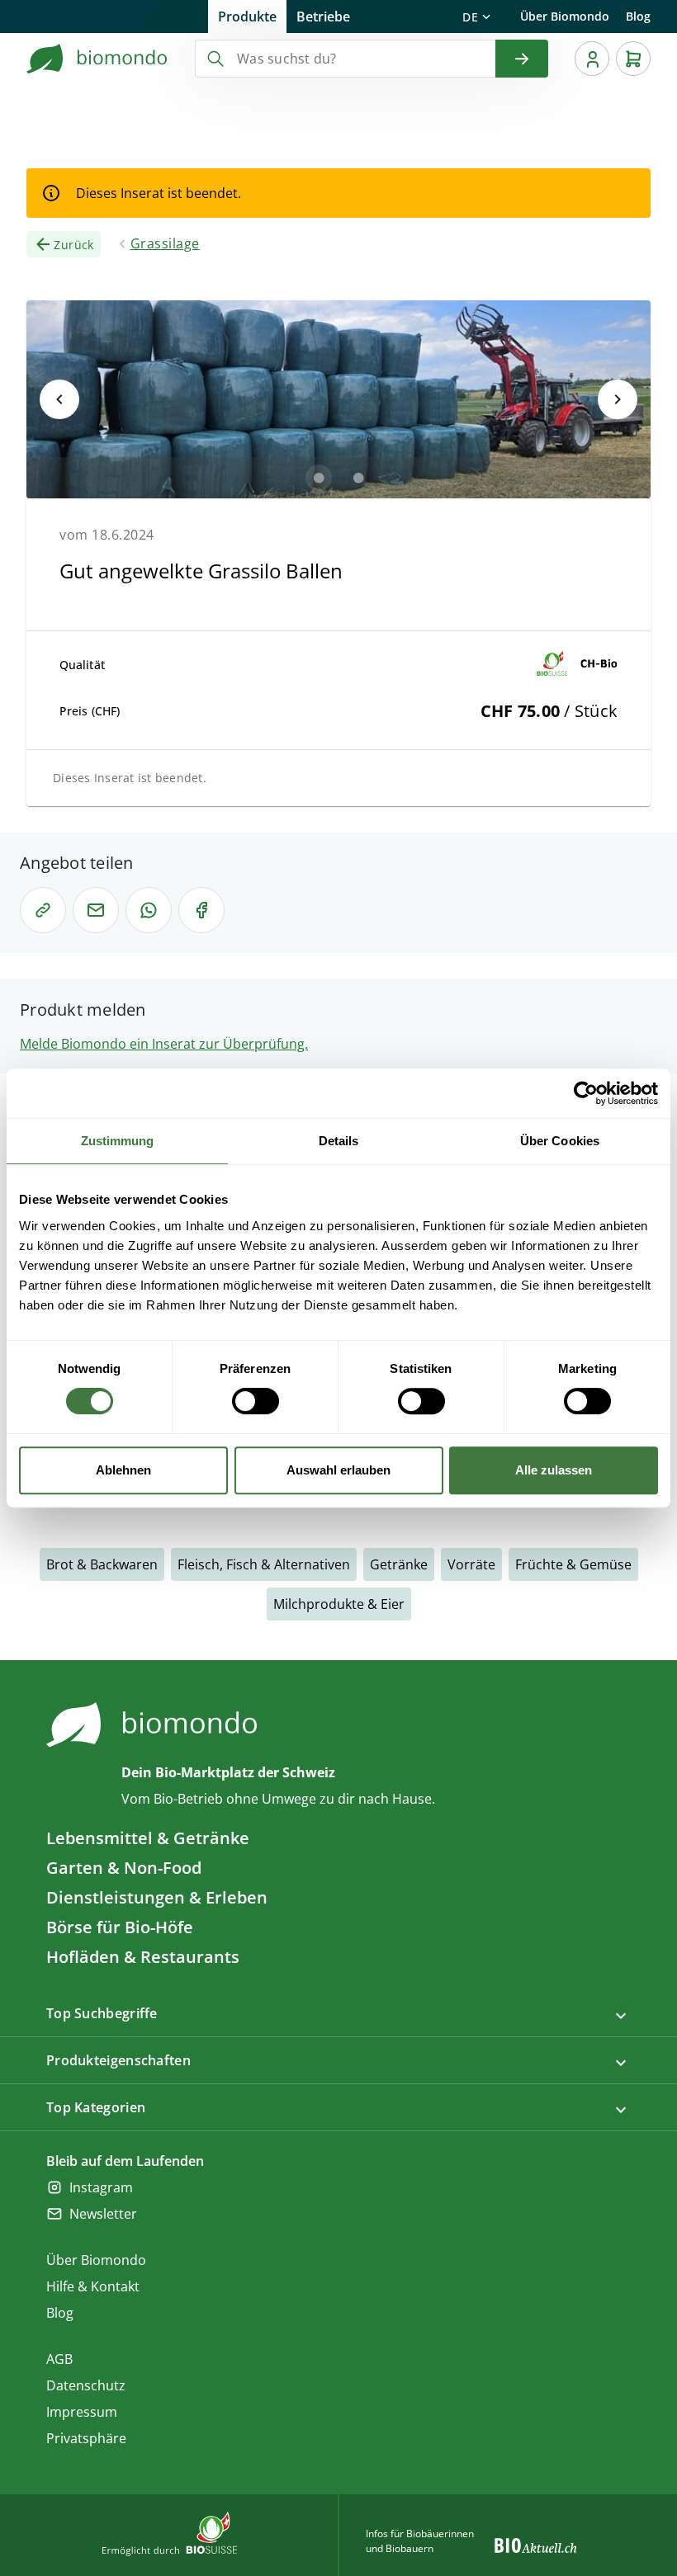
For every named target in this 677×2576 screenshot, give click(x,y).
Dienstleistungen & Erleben (157, 1897)
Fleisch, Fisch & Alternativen (264, 1564)
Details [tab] (339, 1141)
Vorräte (471, 1564)
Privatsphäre (86, 2438)
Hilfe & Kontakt (93, 2286)
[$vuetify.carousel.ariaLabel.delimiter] (319, 478)
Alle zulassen (554, 1470)
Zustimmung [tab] (118, 1141)
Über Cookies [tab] (560, 1141)
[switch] (256, 1401)
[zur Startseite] (97, 59)
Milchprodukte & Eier (339, 1604)
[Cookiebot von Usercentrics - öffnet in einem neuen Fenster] (586, 1093)
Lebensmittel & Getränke (148, 1838)
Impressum (82, 2412)
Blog (638, 16)
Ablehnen (123, 1470)
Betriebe (323, 17)
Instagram (101, 2187)
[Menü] (592, 59)
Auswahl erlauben (338, 1470)
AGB (59, 2359)
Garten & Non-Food (124, 1868)
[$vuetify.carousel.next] (618, 399)
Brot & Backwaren (102, 1564)
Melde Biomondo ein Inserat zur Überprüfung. (164, 1044)
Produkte (247, 17)
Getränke (399, 1564)
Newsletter (103, 2214)
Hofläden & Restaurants (143, 1957)
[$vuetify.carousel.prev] (59, 399)
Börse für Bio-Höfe (120, 1927)
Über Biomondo (565, 16)
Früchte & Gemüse (573, 1564)
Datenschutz (86, 2385)
